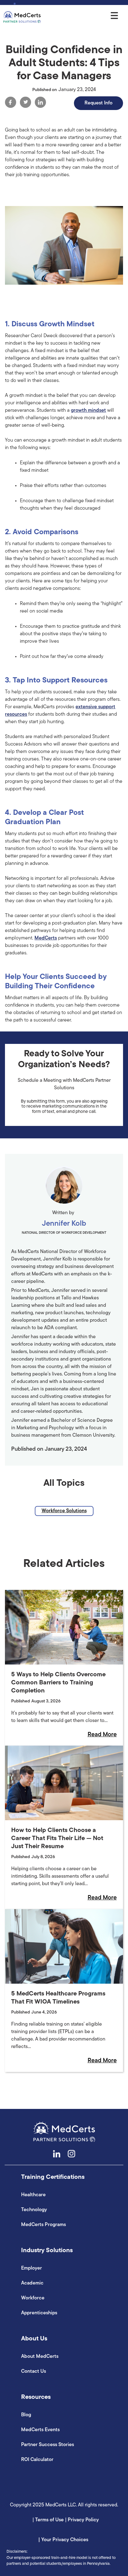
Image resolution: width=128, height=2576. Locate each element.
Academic (32, 2283)
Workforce (33, 2298)
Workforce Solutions (64, 1511)
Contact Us (34, 2372)
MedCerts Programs (43, 2225)
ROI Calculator (37, 2460)
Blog (26, 2415)
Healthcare (33, 2195)
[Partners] (22, 17)
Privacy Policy (83, 2520)
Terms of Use (50, 2520)
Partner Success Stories (48, 2445)
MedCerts (46, 938)
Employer (32, 2268)
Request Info (98, 103)
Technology (34, 2210)
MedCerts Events (40, 2430)
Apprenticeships (39, 2313)
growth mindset (88, 411)
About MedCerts (40, 2357)
